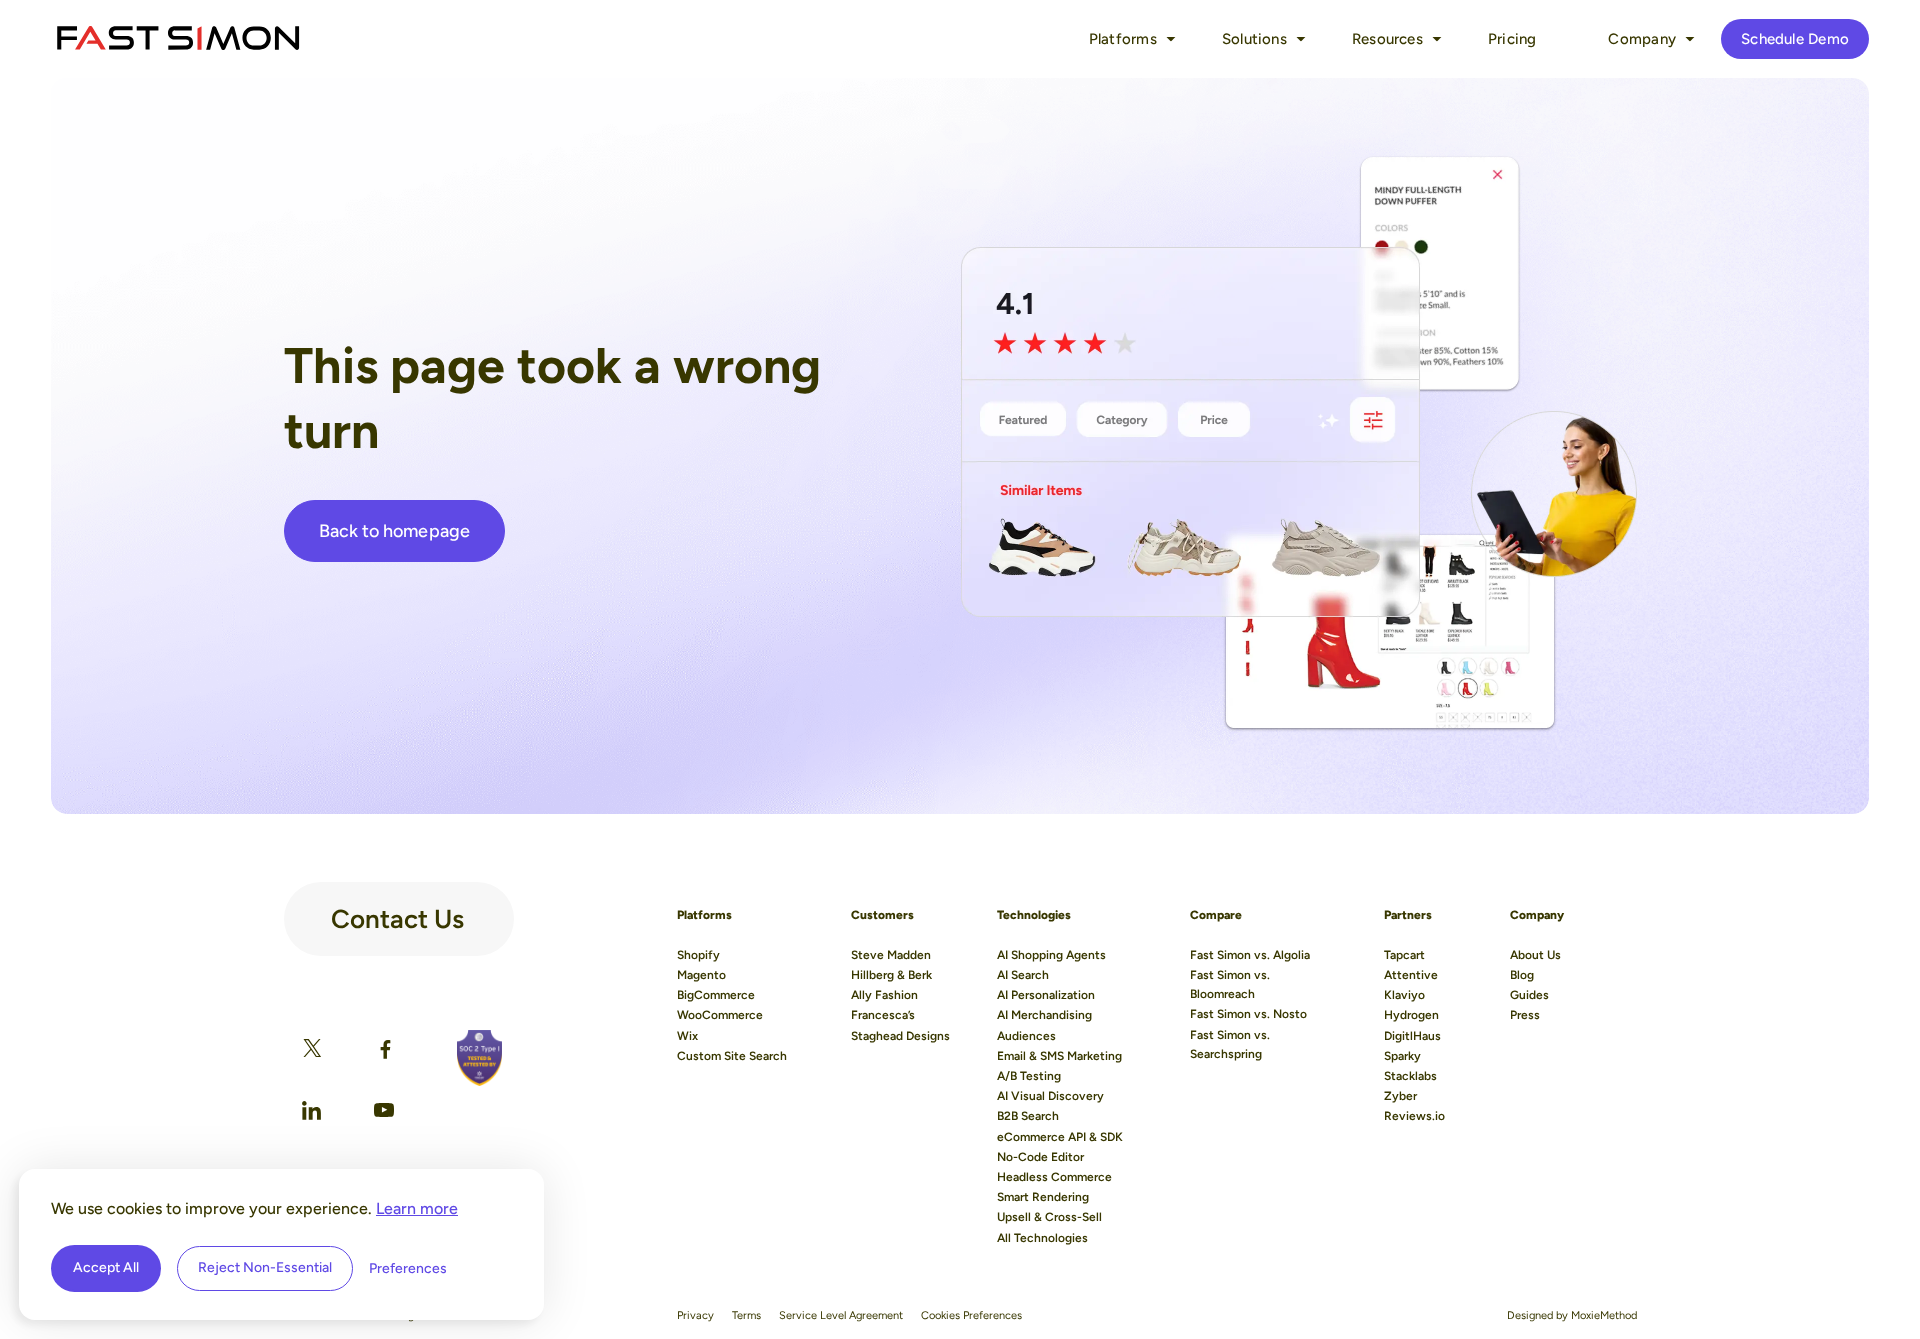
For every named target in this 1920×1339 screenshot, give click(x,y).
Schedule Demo (1795, 39)
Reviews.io (1414, 1116)
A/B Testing (1029, 1076)
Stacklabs (1410, 1076)
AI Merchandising (1044, 1015)
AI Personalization (1046, 995)
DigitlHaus (1412, 1036)
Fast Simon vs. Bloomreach (1230, 984)
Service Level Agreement (841, 1315)
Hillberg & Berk (891, 975)
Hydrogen (1411, 1015)
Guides (1529, 995)
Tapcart (1404, 955)
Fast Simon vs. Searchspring (1230, 1044)
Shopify (698, 955)
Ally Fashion (884, 995)
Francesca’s (883, 1015)
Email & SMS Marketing (1059, 1056)
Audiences (1026, 1036)
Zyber (1400, 1096)
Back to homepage (394, 531)
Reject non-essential (265, 1267)
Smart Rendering (1043, 1197)
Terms (746, 1315)
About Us (1535, 955)
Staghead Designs (900, 1036)
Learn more (417, 1208)
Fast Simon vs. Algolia (1250, 955)
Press (1525, 1015)
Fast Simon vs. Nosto (1248, 1014)
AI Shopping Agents (1051, 955)
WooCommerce (720, 1015)
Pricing (1512, 39)
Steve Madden (891, 955)
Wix (687, 1036)
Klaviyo (1404, 995)
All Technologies (1042, 1238)
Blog (1522, 975)
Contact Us (397, 911)
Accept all (106, 1267)
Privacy (695, 1315)
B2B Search (1028, 1116)
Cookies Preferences (971, 1315)
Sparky (1402, 1056)
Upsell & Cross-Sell (1049, 1217)
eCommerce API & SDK (1060, 1137)
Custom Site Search (732, 1056)
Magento (701, 975)
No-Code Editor (1040, 1157)
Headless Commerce (1054, 1177)
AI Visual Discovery (1050, 1096)
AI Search (1023, 975)
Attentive (1411, 975)
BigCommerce (716, 995)
